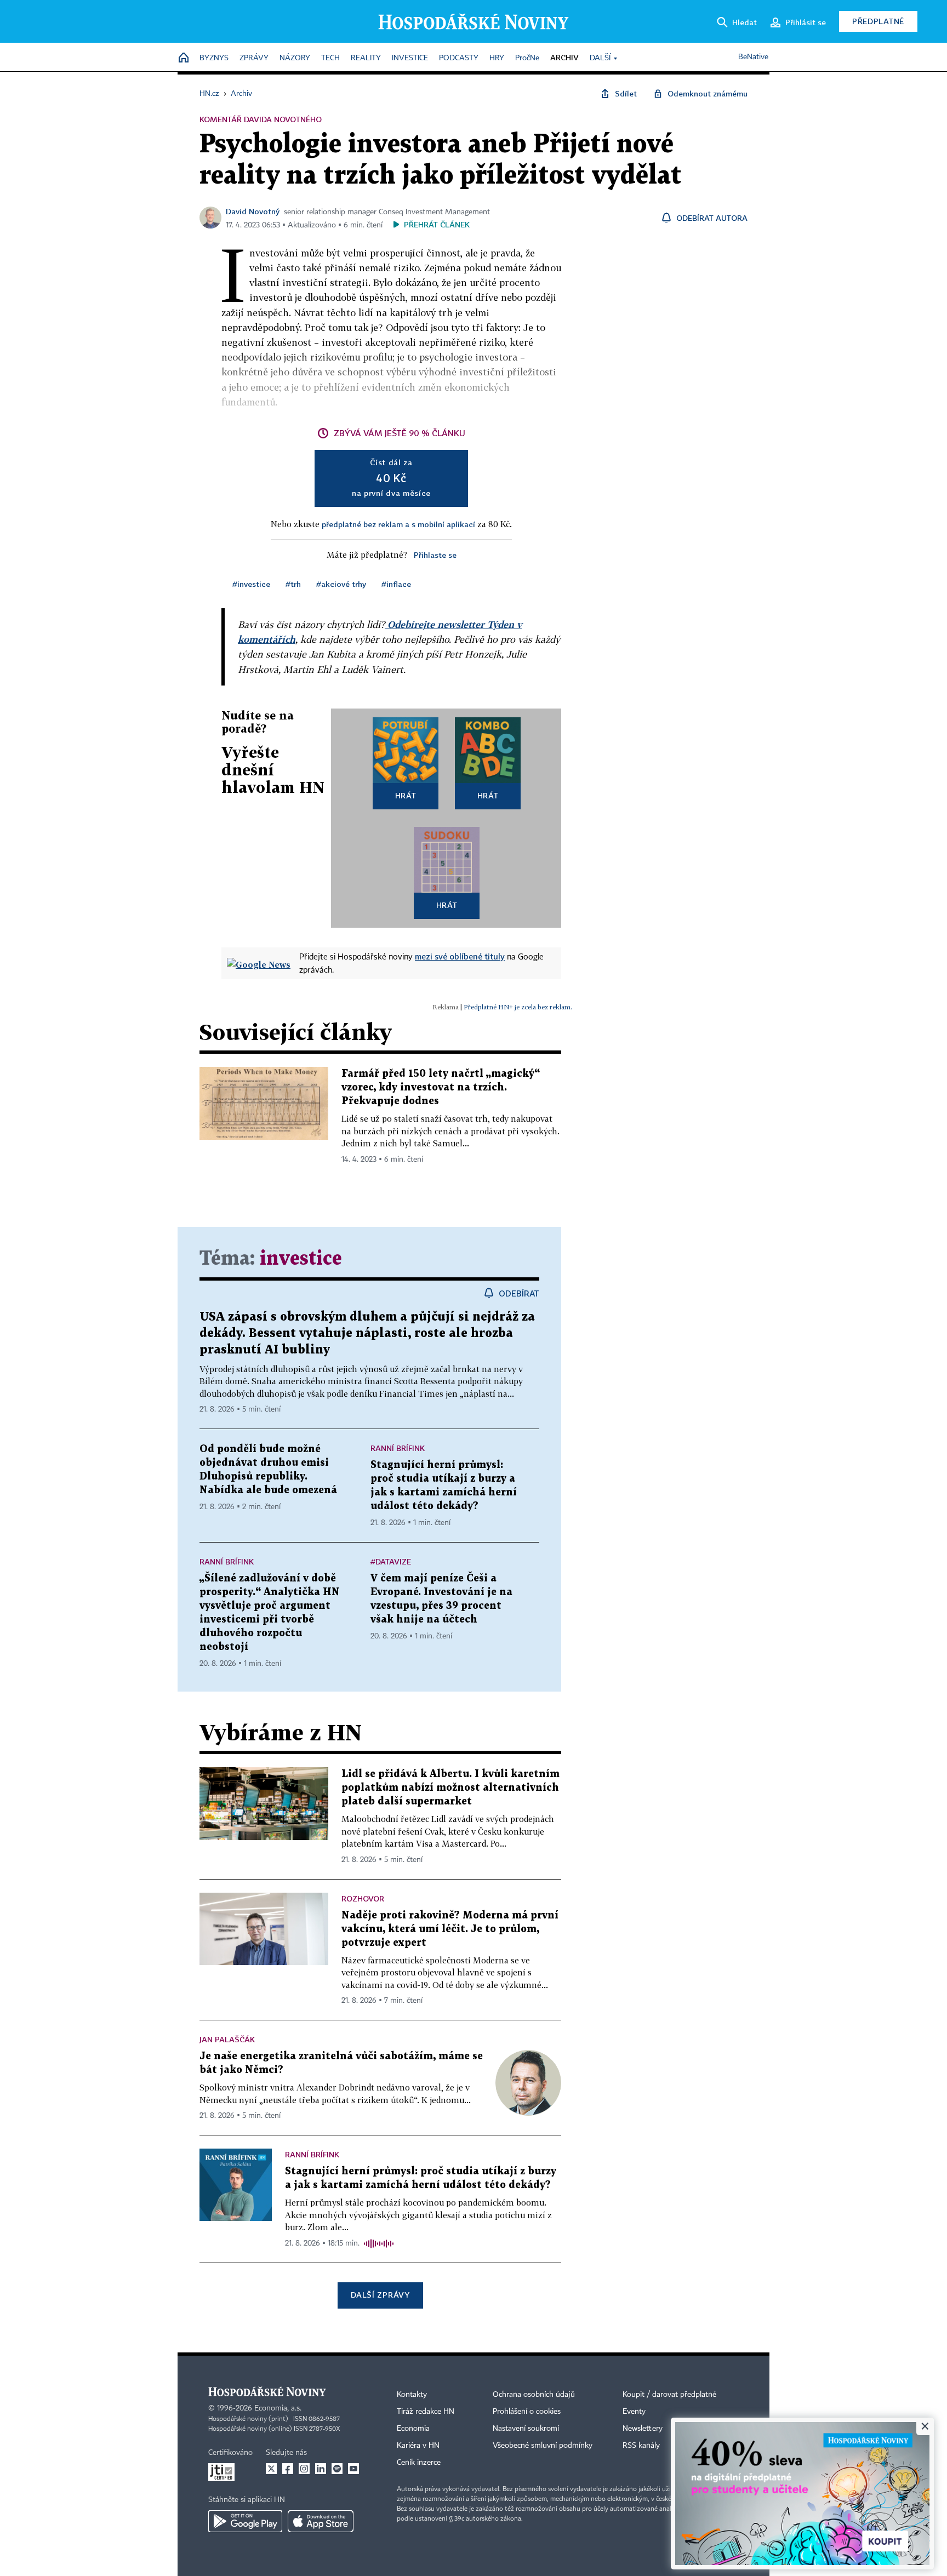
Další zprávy (380, 2295)
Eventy (634, 2412)
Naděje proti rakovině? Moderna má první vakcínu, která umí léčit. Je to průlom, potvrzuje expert (450, 1929)
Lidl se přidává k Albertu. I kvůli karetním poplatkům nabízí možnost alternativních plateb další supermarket (450, 1788)
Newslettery (643, 2429)
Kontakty (412, 2395)
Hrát (406, 795)
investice (301, 1259)
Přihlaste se (435, 555)
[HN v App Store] (321, 2521)
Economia (413, 2429)
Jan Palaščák (227, 2039)
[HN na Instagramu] (304, 2469)
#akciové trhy (341, 584)
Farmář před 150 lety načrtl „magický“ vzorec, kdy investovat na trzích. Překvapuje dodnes (441, 1087)
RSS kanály (641, 2446)
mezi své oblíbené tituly (460, 956)
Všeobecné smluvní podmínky (543, 2446)
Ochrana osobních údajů (534, 2395)
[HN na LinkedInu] (321, 2469)
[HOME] (184, 58)
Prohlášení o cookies (527, 2412)
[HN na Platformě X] (271, 2469)
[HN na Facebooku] (288, 2469)
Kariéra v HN (418, 2446)
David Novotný (253, 211)
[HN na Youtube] (353, 2469)
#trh (293, 584)
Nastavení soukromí (526, 2429)
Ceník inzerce (419, 2463)
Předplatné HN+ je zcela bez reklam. (518, 1007)
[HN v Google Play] (245, 2521)
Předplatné (878, 21)
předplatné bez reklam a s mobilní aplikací (398, 524)
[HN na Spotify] (337, 2469)
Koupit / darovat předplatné (669, 2395)
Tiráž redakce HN (426, 2412)
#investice (251, 584)
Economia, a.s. (278, 2408)
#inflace (396, 584)
